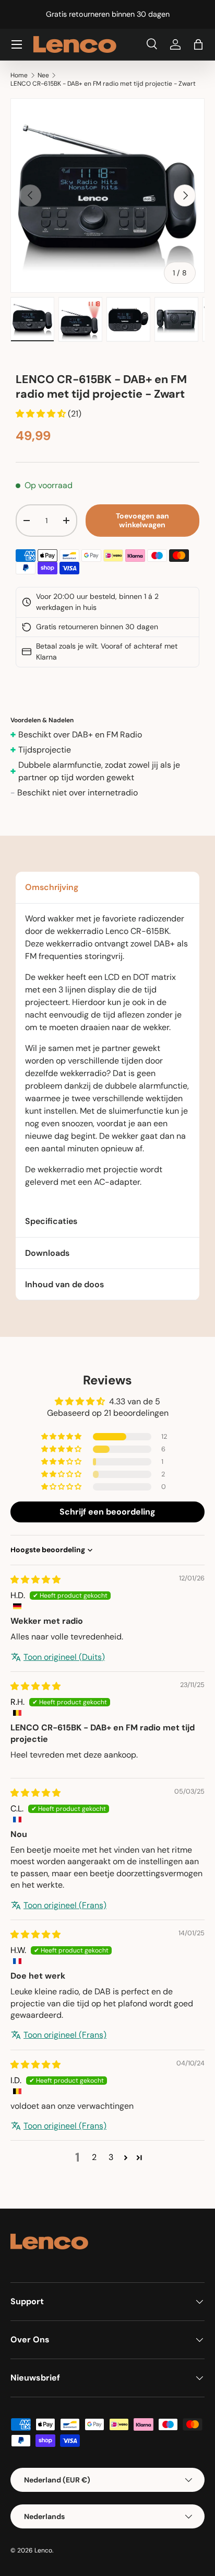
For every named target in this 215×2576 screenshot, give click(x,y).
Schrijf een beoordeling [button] (107, 1512)
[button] (198, 44)
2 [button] (94, 2157)
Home (19, 75)
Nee (43, 75)
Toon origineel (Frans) (65, 1905)
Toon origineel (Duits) (64, 1657)
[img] (35, 1580)
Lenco (43, 2550)
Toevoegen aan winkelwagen (142, 520)
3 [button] (111, 2157)
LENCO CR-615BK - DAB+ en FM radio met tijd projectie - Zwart (103, 84)
